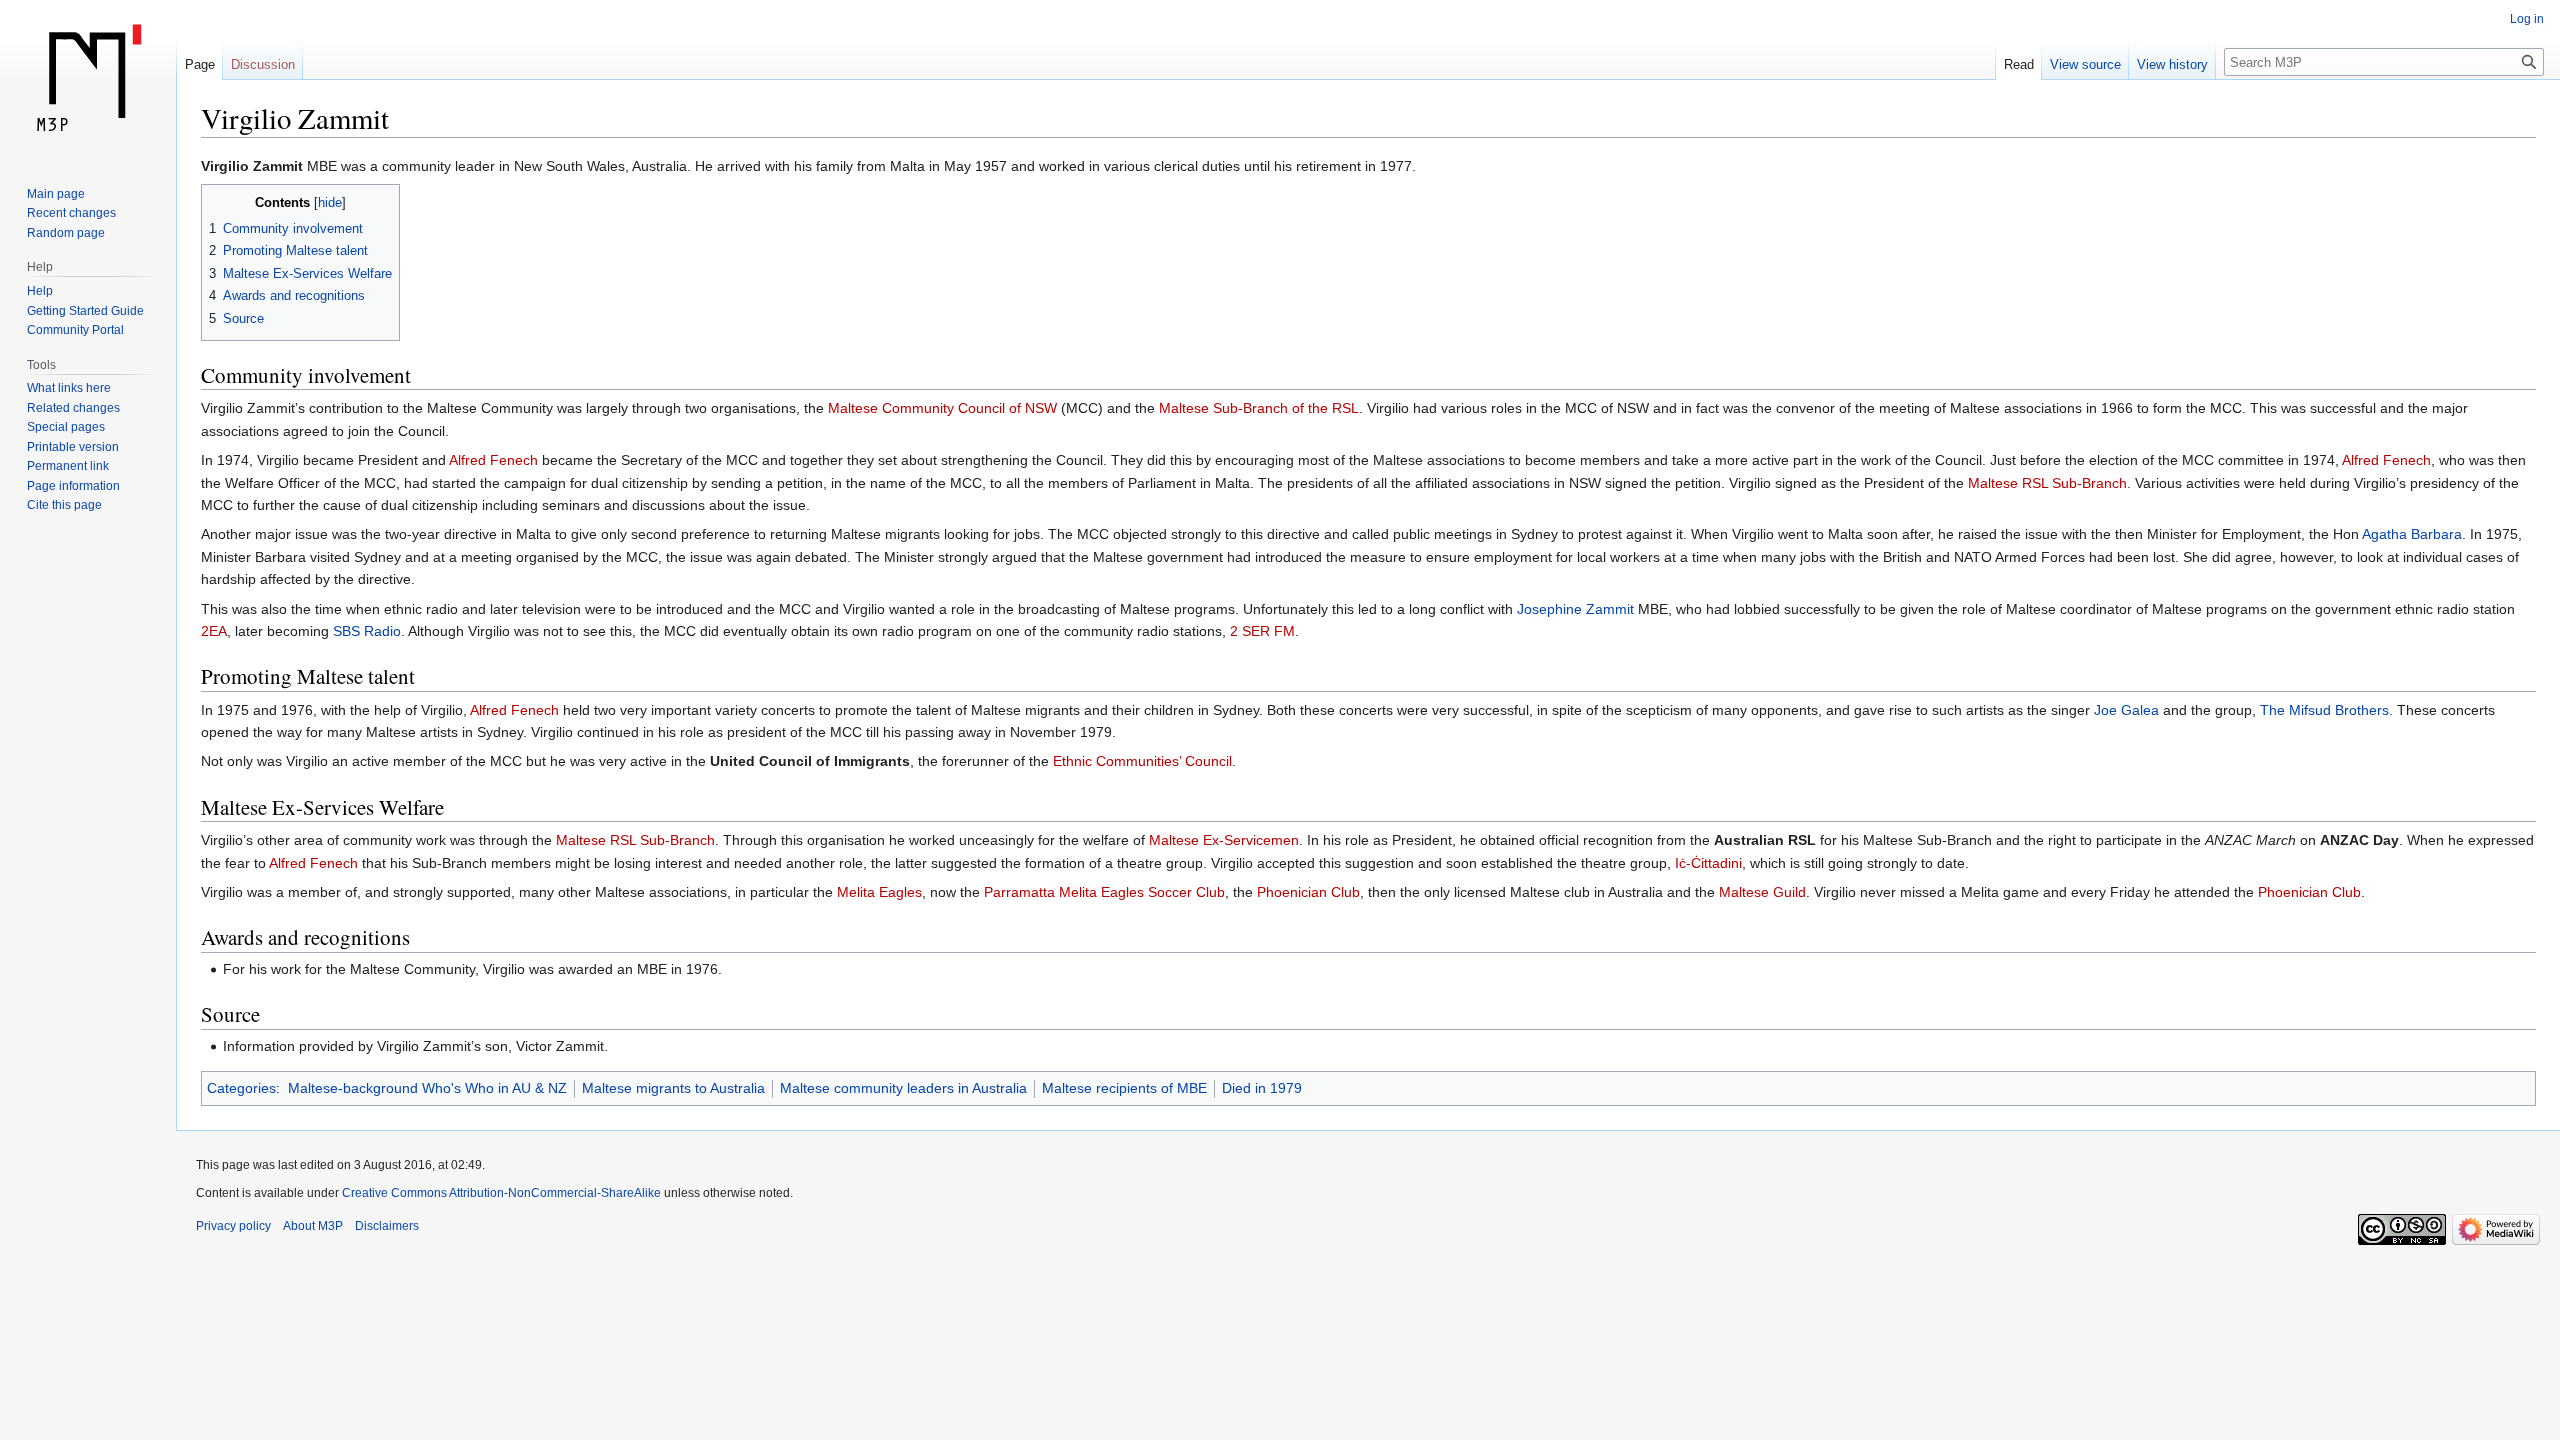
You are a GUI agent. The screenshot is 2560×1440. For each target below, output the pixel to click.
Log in (2527, 19)
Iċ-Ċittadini (1708, 863)
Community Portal (75, 330)
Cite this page (64, 505)
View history (2172, 64)
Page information (73, 486)
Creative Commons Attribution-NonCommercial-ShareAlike (501, 1193)
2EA (214, 631)
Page (200, 64)
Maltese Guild (1762, 892)
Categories (241, 1088)
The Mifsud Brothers (2324, 710)
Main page (56, 194)
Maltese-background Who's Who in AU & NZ (427, 1088)
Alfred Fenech (493, 460)
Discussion (263, 64)
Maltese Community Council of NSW (942, 408)
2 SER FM (1262, 631)
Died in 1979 (1262, 1088)
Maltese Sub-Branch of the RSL (1259, 408)
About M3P (313, 1226)
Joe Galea (2126, 710)
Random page (66, 233)
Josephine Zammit (1575, 609)
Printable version (73, 447)
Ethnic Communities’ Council (1142, 761)
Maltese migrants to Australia (673, 1088)
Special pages (66, 427)
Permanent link (68, 466)
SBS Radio (367, 631)
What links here (69, 388)
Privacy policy (233, 1226)
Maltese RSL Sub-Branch (2047, 483)
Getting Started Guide (85, 311)
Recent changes (71, 213)
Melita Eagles (879, 892)
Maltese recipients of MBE (1124, 1088)
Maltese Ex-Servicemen (1224, 840)
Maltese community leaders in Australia (903, 1088)
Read (2019, 64)
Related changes (73, 408)
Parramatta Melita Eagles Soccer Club (1104, 892)
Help (40, 291)
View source (2085, 64)
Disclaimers (387, 1226)
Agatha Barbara (2412, 534)
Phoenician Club (1308, 892)
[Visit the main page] (88, 80)
